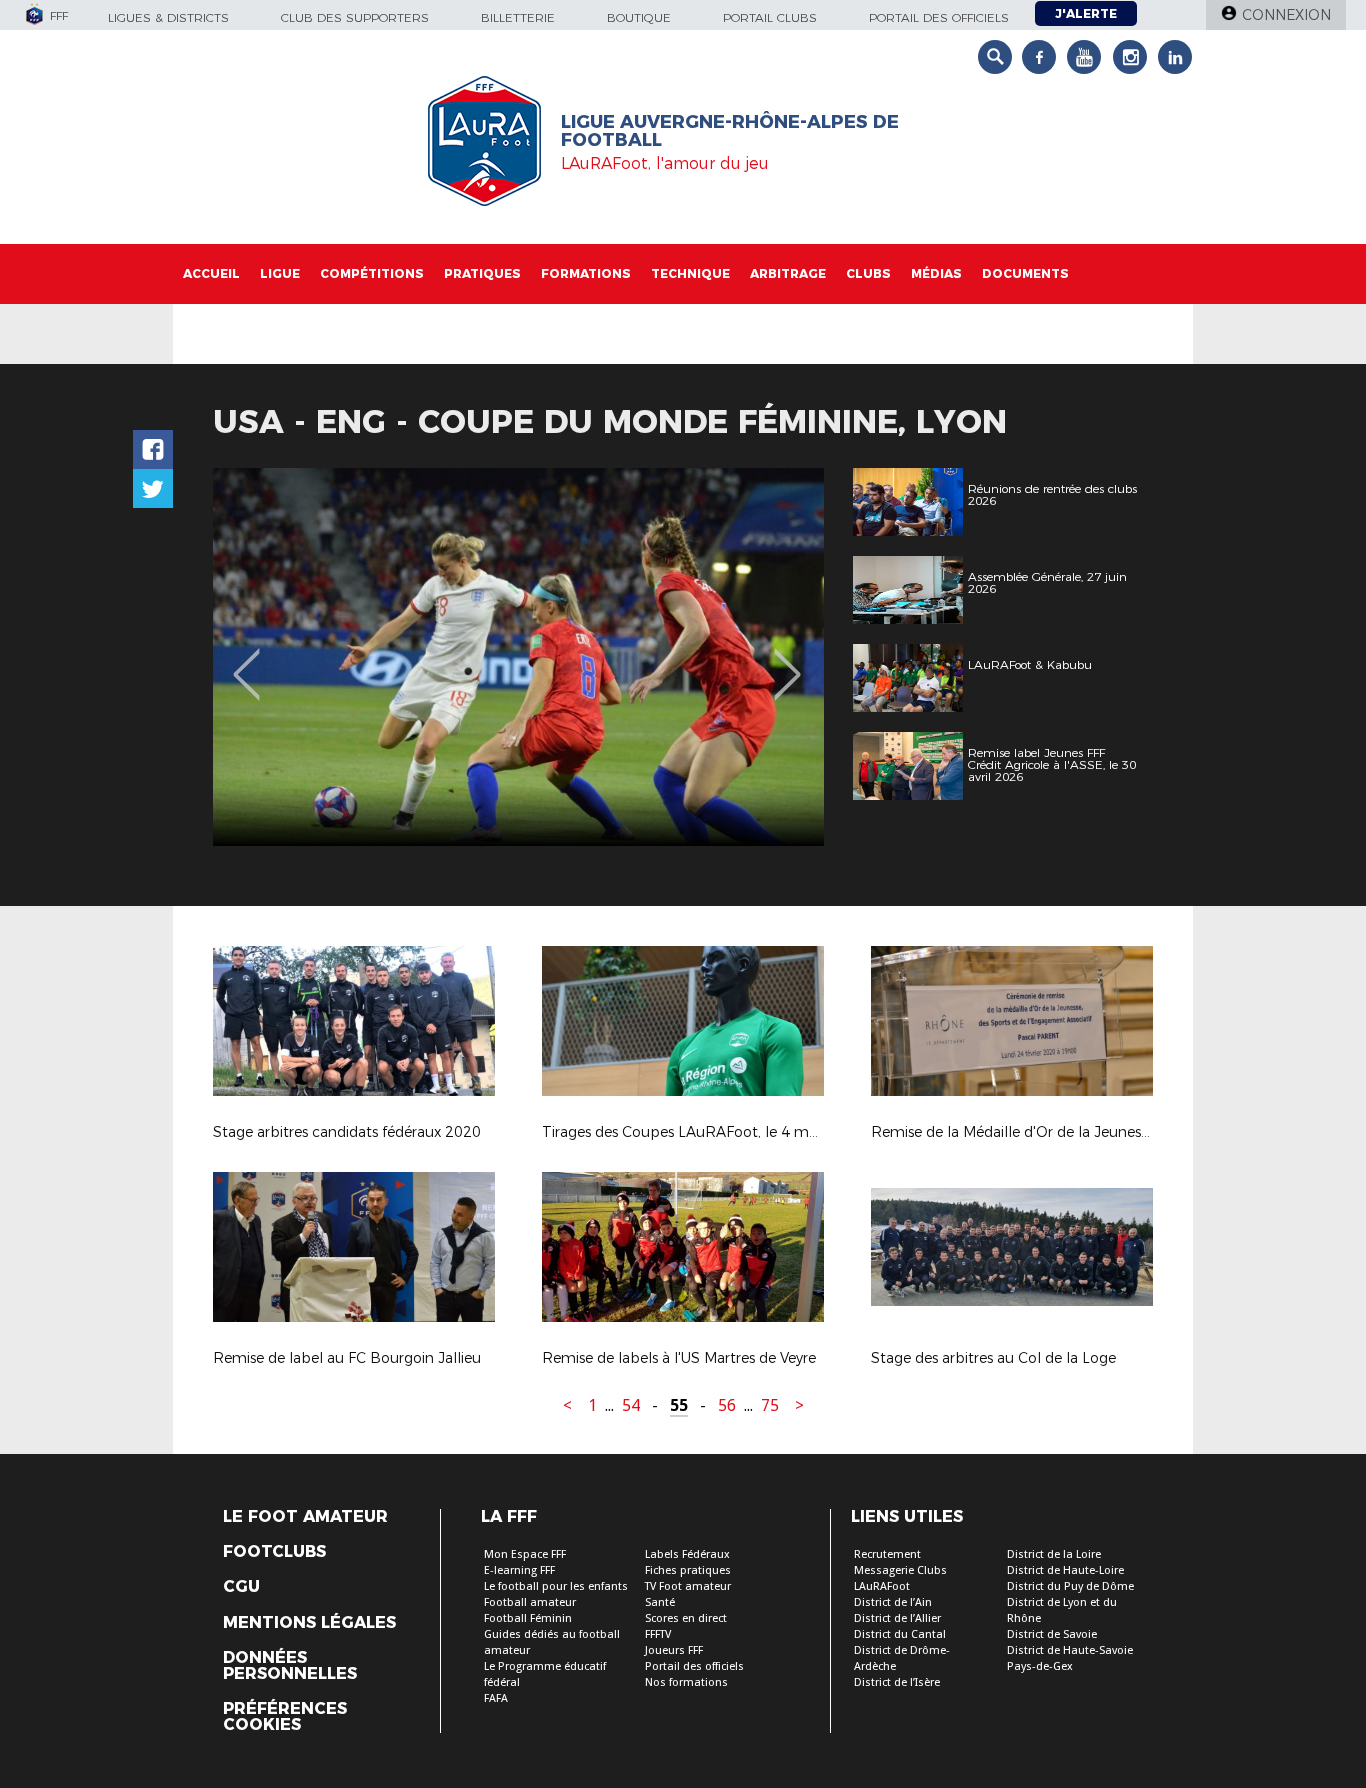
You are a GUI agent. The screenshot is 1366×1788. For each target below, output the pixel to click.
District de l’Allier (897, 1618)
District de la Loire (1054, 1554)
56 (727, 1405)
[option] (518, 657)
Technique (690, 273)
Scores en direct (686, 1618)
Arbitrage (788, 273)
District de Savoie (1052, 1634)
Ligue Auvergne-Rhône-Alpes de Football (730, 131)
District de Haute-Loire (1065, 1570)
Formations (586, 273)
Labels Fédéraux (687, 1554)
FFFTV (658, 1634)
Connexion (1286, 15)
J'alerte (1086, 13)
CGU (241, 1587)
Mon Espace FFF (525, 1554)
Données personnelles (290, 1666)
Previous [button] (246, 660)
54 (631, 1405)
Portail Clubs (770, 17)
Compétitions (372, 273)
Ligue (280, 273)
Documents (1025, 273)
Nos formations (686, 1682)
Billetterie (518, 17)
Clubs (868, 273)
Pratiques (482, 273)
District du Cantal (900, 1634)
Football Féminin (528, 1618)
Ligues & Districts (168, 17)
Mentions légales (309, 1623)
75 (770, 1405)
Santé (660, 1602)
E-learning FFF (519, 1570)
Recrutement (887, 1554)
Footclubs (274, 1552)
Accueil (211, 273)
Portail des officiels (939, 17)
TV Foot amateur (688, 1586)
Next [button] (787, 660)
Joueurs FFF (674, 1650)
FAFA (496, 1698)
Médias (936, 273)
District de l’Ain (893, 1602)
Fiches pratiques (688, 1570)
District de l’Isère (897, 1682)
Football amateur (530, 1602)
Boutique (639, 17)
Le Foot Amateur (305, 1517)
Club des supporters (355, 17)
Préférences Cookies (285, 1717)
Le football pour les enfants (556, 1586)
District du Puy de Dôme (1070, 1586)
